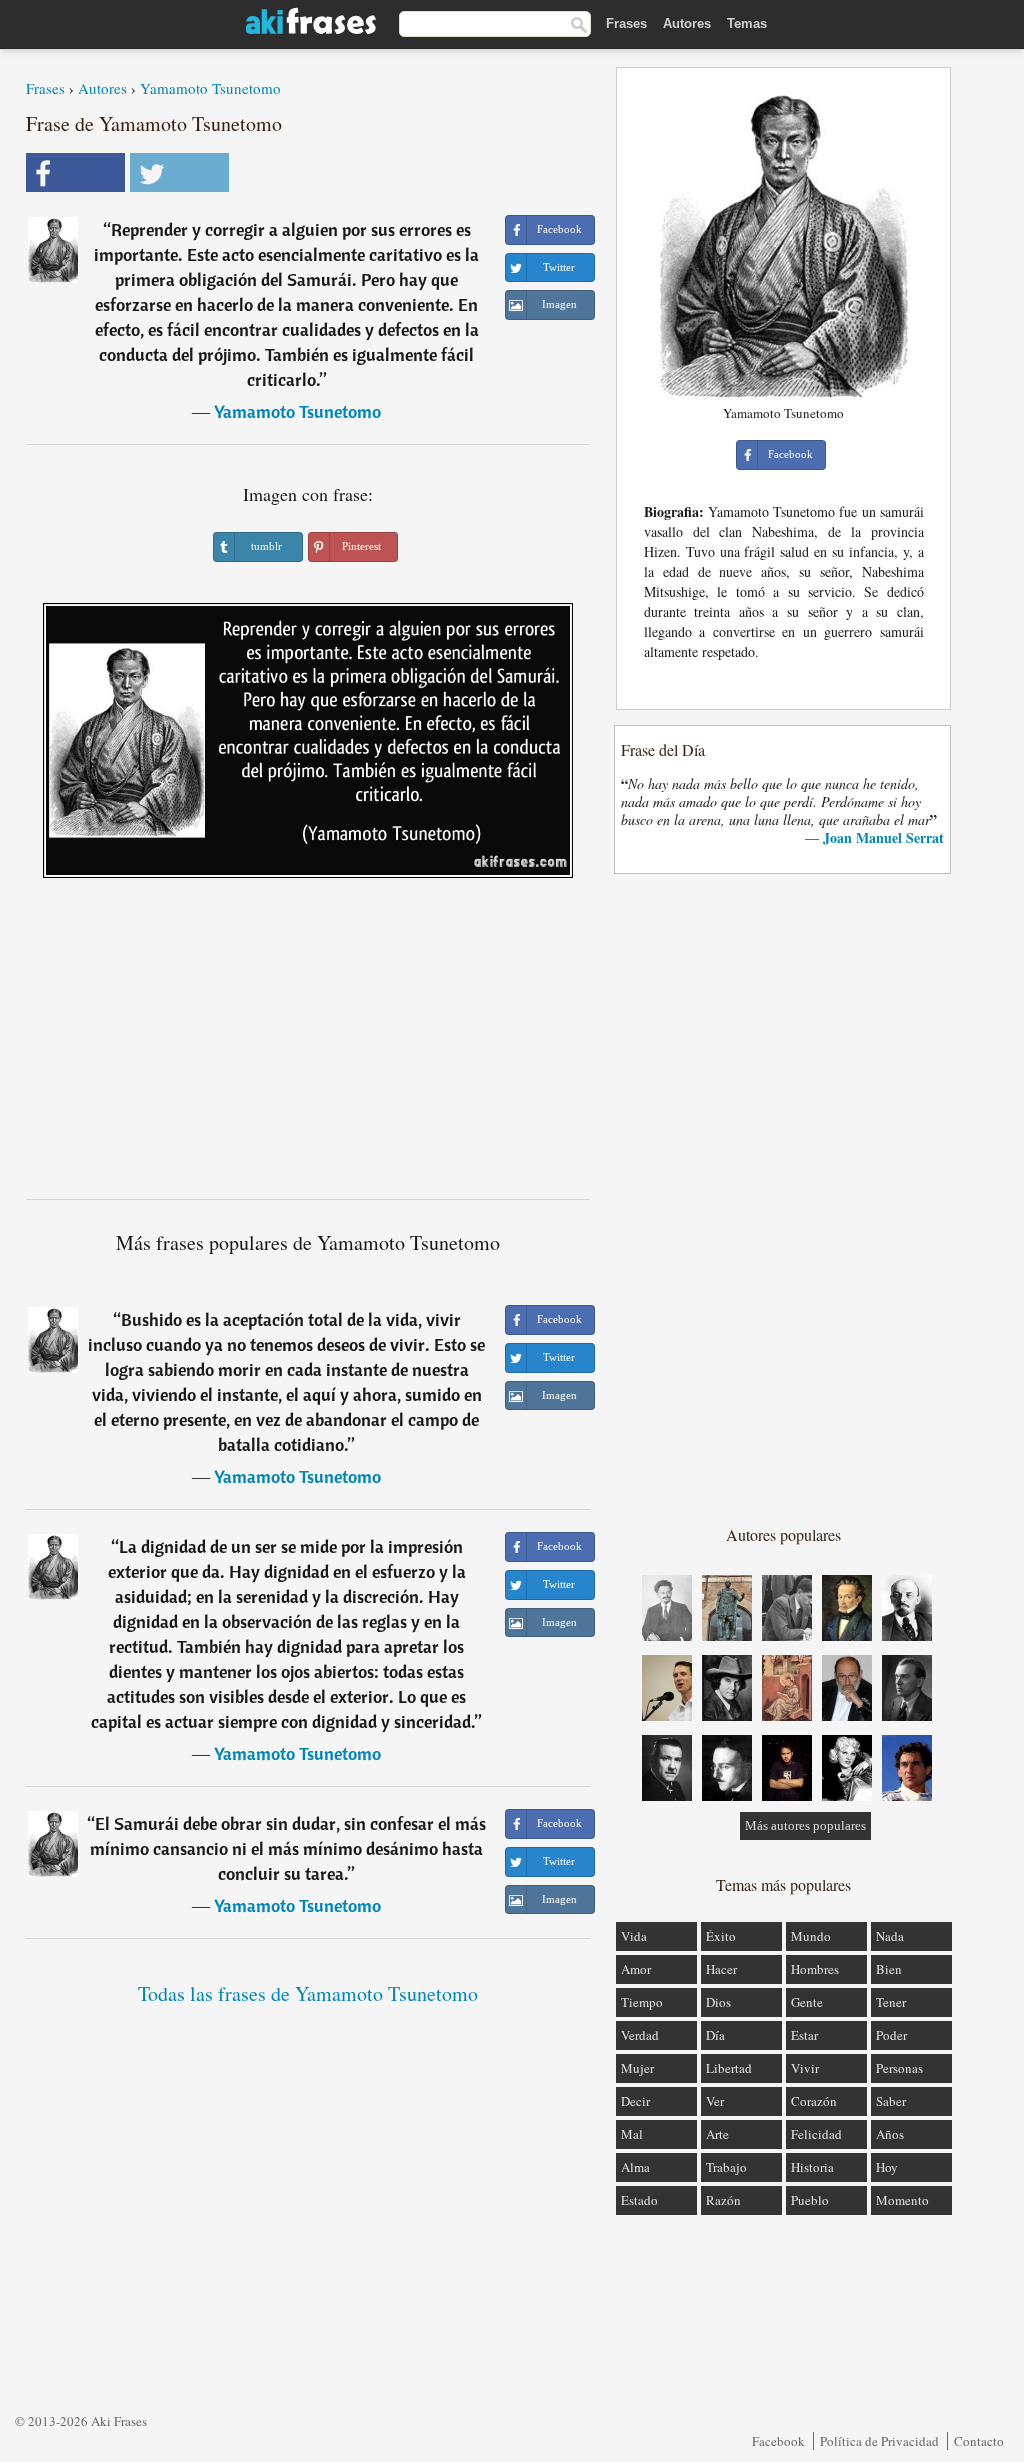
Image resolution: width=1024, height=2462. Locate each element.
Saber (891, 2101)
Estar (804, 2035)
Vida (634, 1936)
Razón (723, 2200)
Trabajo (726, 2167)
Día (715, 2035)
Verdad (640, 2035)
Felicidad (816, 2134)
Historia (812, 2167)
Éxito (721, 1936)
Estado (639, 2200)
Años (890, 2134)
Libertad (729, 2068)
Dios (718, 2002)
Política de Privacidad (879, 2441)
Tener (891, 2002)
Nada (890, 1936)
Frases (626, 23)
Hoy (887, 2167)
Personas (899, 2068)
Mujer (637, 2068)
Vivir (805, 2068)
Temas (747, 23)
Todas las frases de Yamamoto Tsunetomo (308, 1993)
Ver (715, 2101)
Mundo (811, 1936)
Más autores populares (805, 1825)
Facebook (778, 2441)
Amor (636, 1969)
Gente (807, 2002)
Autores (687, 23)
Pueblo (810, 2200)
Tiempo (642, 2002)
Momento (902, 2200)
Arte (717, 2134)
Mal (632, 2134)
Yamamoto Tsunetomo (210, 88)
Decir (635, 2101)
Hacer (721, 1969)
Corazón (814, 2101)
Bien (889, 1969)
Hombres (815, 1969)
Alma (635, 2167)
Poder (891, 2035)
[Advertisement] (308, 1046)
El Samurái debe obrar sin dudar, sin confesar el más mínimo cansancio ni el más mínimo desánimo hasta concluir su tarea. (288, 1848)
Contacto (979, 2441)
